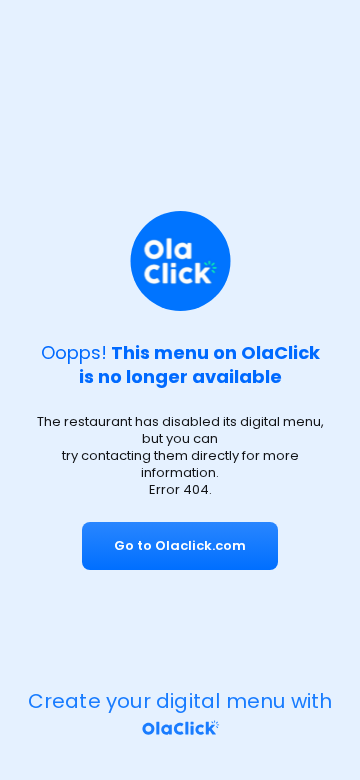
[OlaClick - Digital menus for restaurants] (180, 264)
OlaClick (280, 352)
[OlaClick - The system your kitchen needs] (180, 728)
